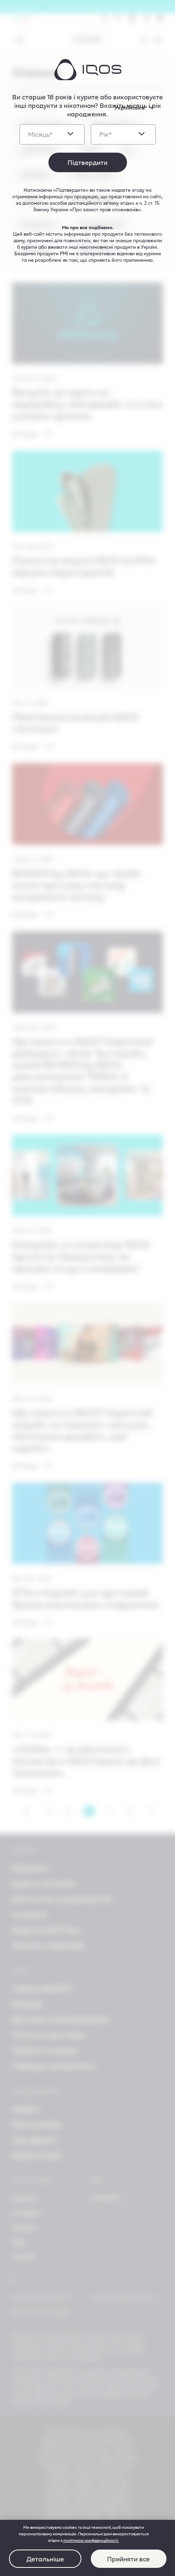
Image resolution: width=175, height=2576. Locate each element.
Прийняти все (128, 2559)
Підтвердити (87, 162)
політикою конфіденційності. (91, 2540)
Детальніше (45, 2559)
